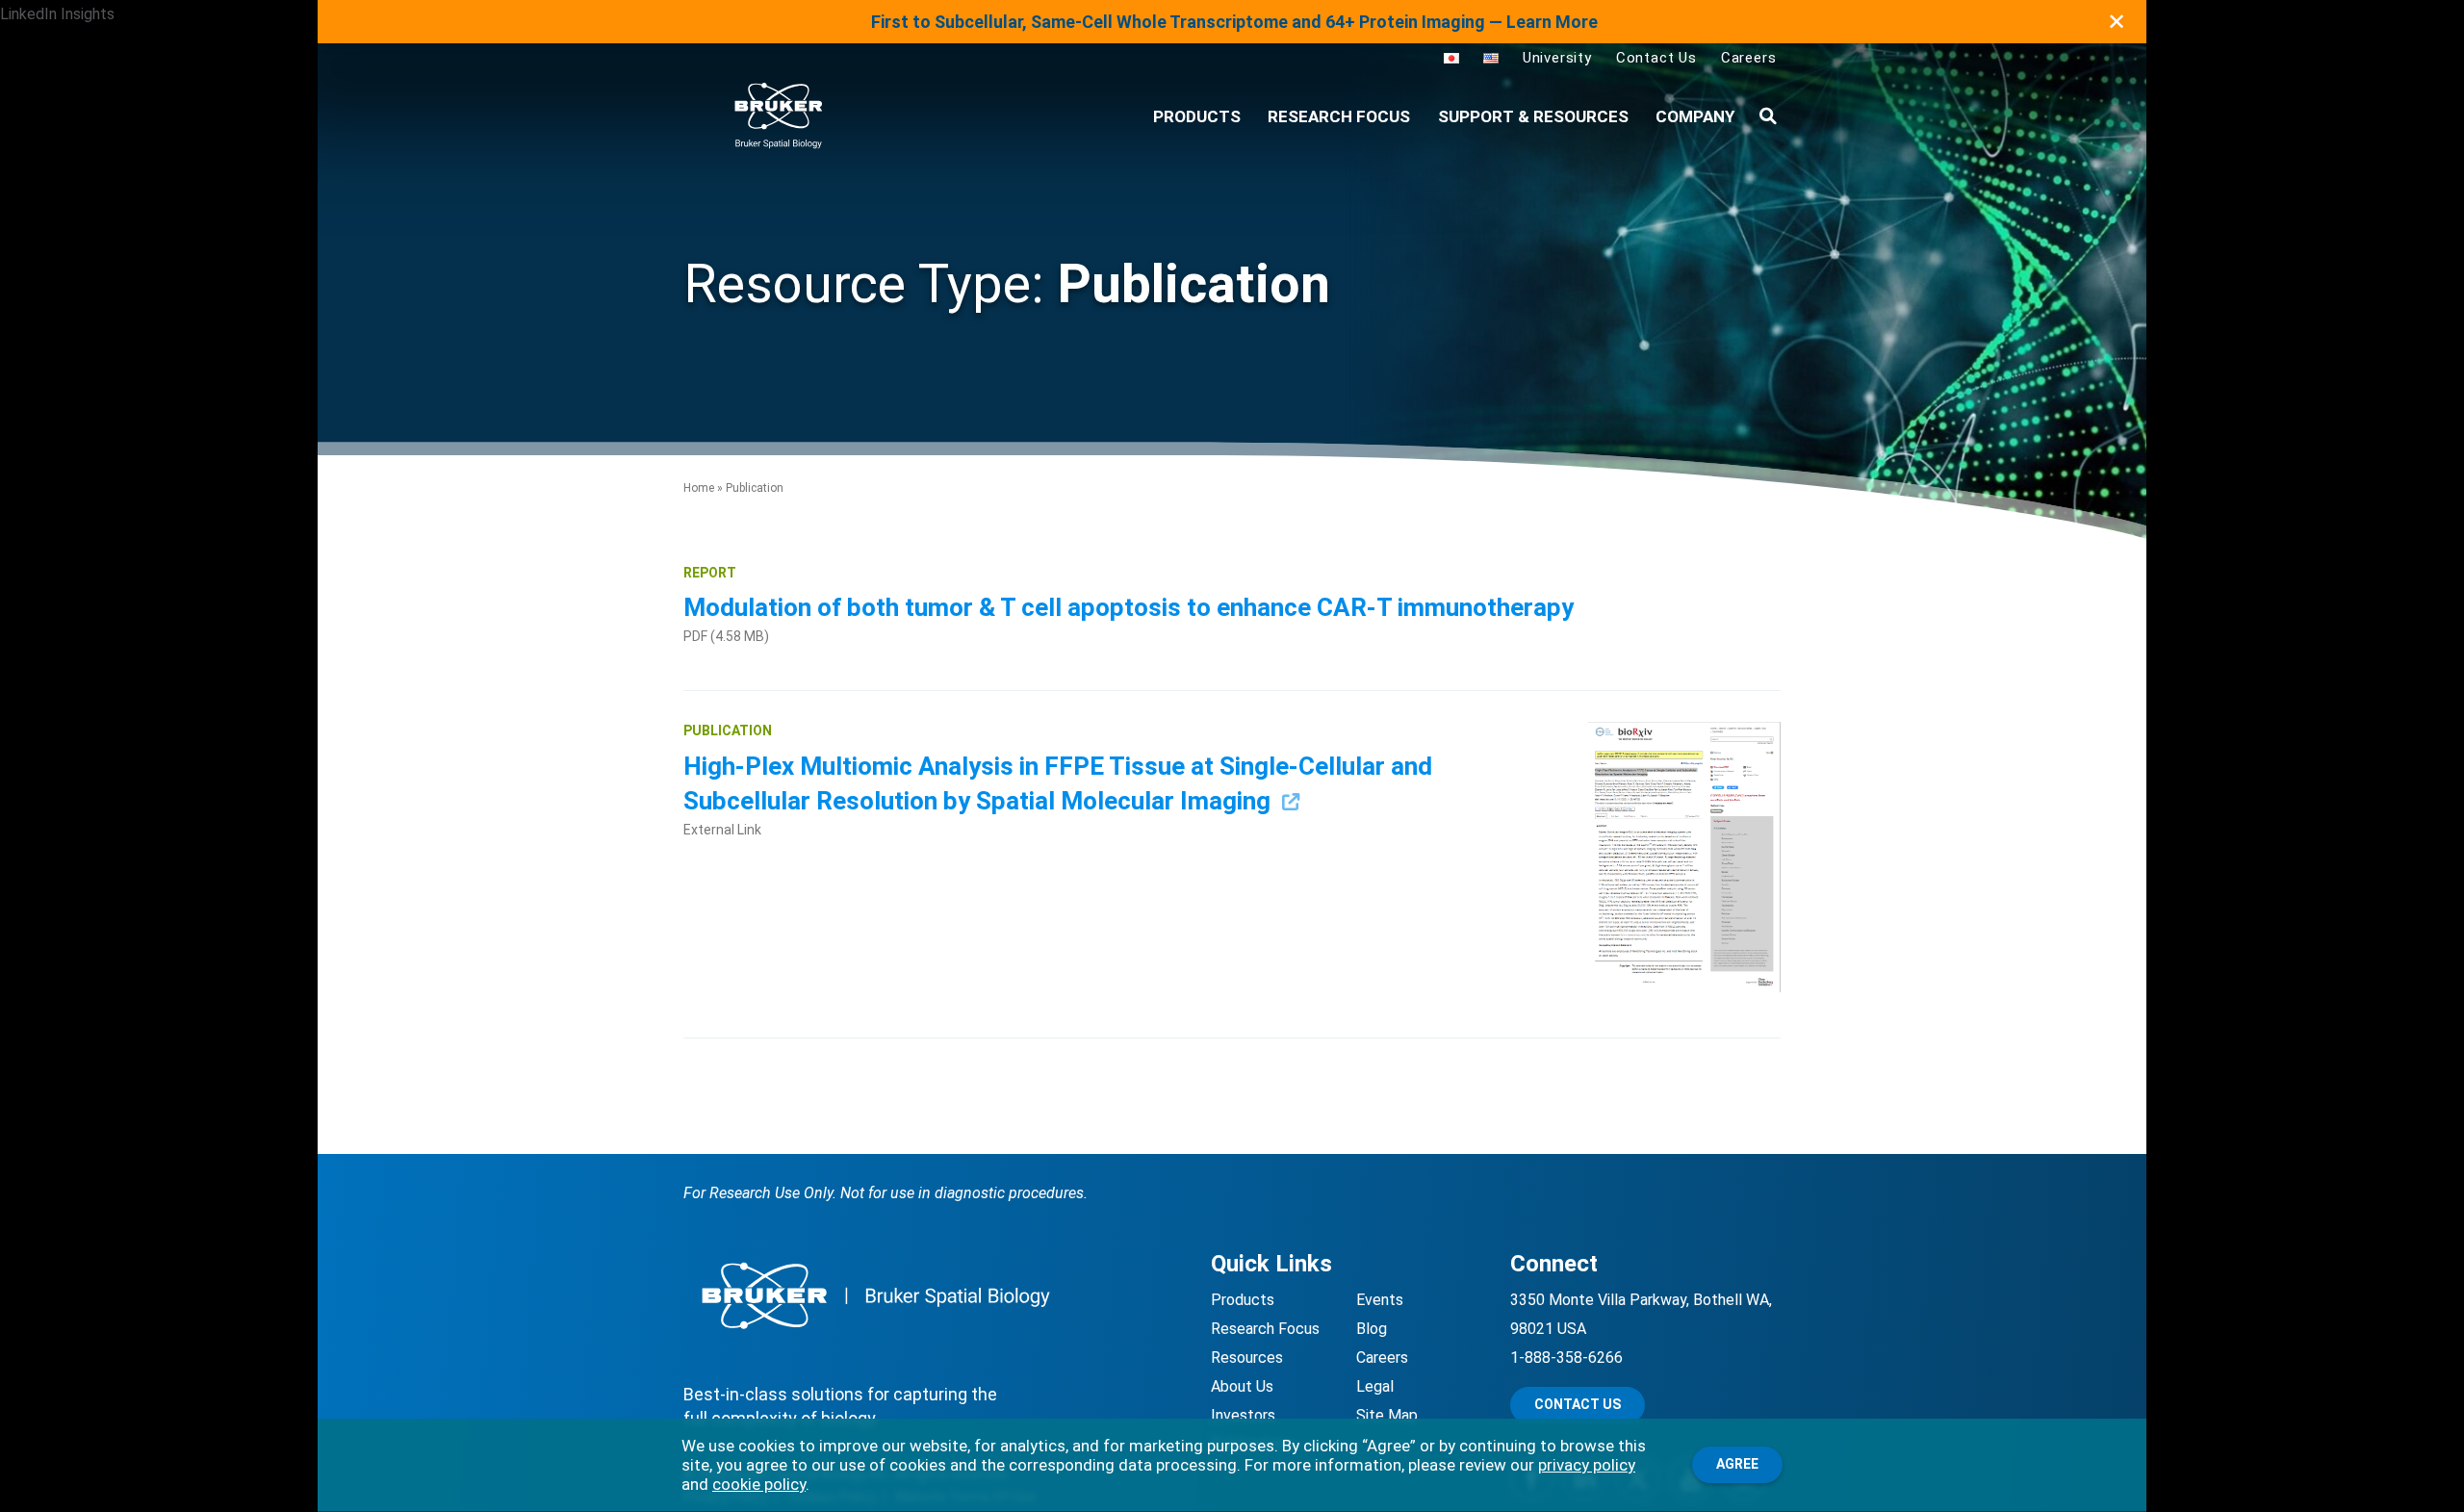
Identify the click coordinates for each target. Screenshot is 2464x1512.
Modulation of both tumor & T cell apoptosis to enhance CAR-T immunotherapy (1131, 607)
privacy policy (1587, 1465)
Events (1380, 1300)
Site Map (1387, 1415)
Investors (1243, 1415)
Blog (1372, 1329)
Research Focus (1339, 116)
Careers (1749, 58)
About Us (1242, 1386)
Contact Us (1656, 58)
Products (1243, 1300)
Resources (1247, 1358)
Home (699, 488)
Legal (1375, 1386)
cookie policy (759, 1484)
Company (1695, 116)
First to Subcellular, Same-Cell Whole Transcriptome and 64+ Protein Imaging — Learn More (1234, 22)
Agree (1737, 1464)
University (1557, 58)
